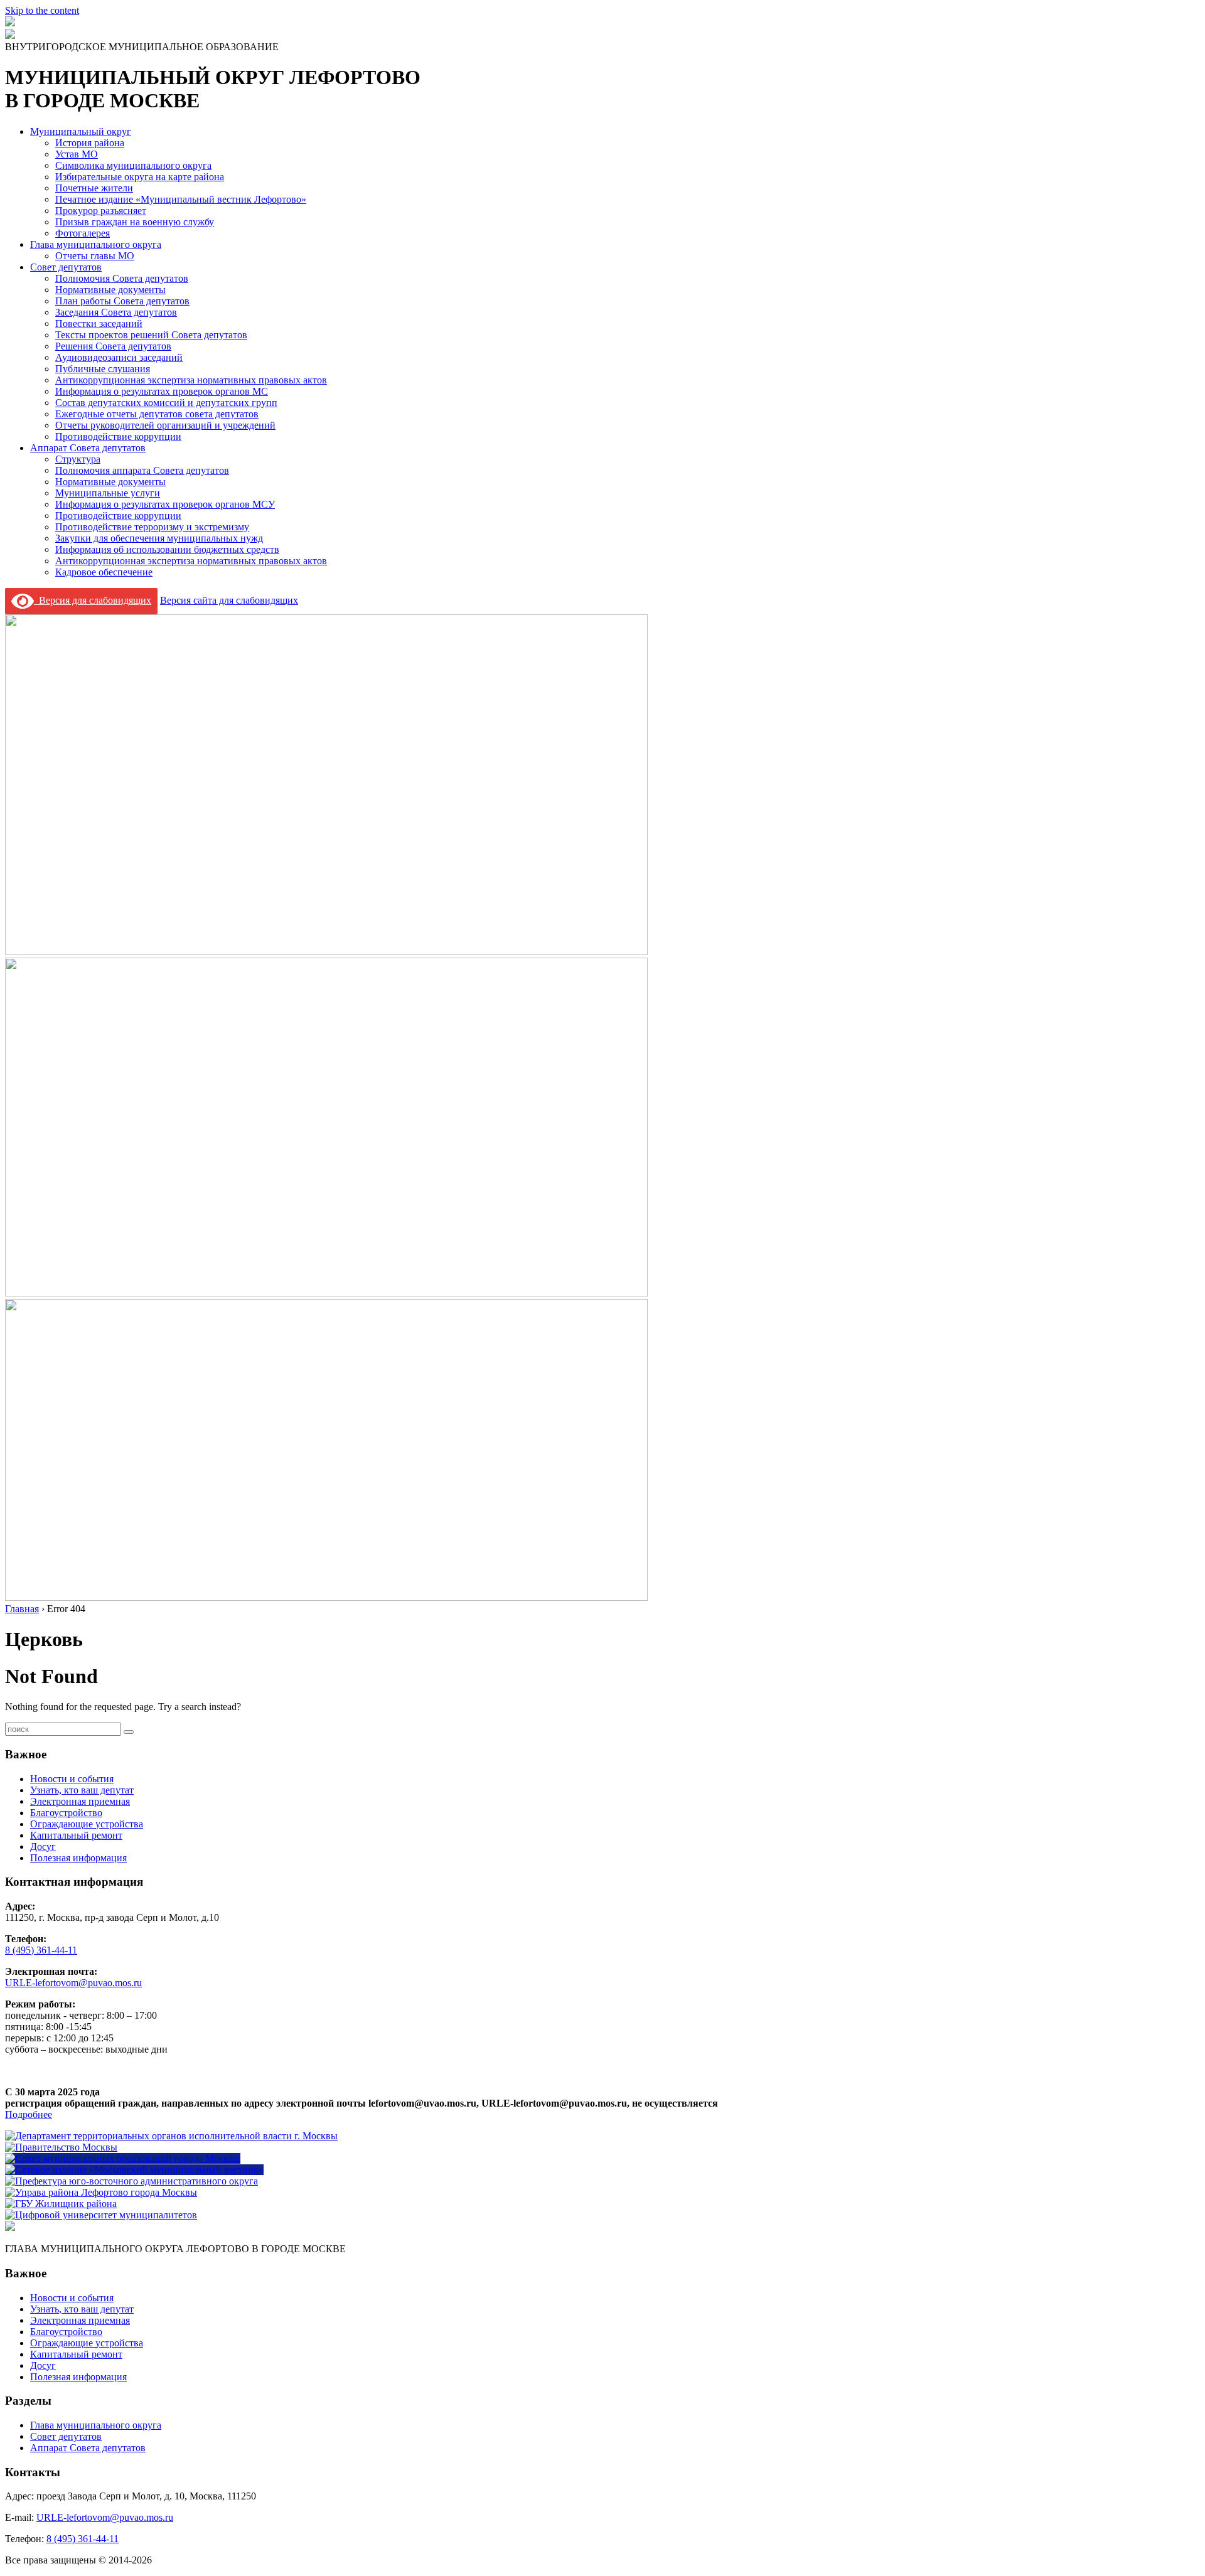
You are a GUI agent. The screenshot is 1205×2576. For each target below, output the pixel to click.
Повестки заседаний (99, 323)
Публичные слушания (103, 369)
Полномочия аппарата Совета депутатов (142, 470)
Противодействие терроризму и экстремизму (152, 527)
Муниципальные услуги (108, 493)
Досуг (43, 1846)
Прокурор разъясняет (101, 211)
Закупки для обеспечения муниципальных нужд (159, 538)
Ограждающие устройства (87, 1824)
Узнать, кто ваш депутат (82, 1790)
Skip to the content (42, 10)
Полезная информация (78, 1858)
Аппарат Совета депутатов (88, 448)
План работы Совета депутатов (122, 301)
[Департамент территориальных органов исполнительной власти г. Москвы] (171, 2136)
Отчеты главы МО (95, 256)
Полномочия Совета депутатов (122, 278)
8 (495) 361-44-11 (41, 1950)
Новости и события (72, 1779)
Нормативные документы (110, 290)
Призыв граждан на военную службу (135, 222)
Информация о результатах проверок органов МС (162, 391)
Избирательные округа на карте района (140, 177)
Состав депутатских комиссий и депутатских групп (166, 403)
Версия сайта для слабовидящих (229, 600)
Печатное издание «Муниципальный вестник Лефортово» (181, 199)
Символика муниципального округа (133, 165)
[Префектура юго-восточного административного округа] (131, 2181)
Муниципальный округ (81, 131)
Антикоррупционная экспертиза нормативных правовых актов (191, 380)
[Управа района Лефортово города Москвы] (101, 2192)
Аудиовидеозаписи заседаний (119, 357)
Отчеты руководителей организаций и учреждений (165, 425)
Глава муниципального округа (96, 244)
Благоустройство (66, 1813)
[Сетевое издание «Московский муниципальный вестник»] (134, 2170)
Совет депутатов (66, 267)
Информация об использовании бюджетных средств (167, 549)
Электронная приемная (80, 1801)
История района (90, 143)
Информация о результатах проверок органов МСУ (165, 504)
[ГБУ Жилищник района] (61, 2204)
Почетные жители (94, 188)
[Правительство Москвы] (61, 2147)
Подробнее (29, 2114)
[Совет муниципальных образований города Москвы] (123, 2158)
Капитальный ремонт (76, 1835)
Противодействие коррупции (118, 436)
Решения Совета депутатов (113, 346)
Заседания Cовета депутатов (116, 312)
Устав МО (77, 154)
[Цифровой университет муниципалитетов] (101, 2215)
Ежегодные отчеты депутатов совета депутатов (157, 414)
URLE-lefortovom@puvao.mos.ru (73, 1983)
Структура (78, 459)
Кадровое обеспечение (104, 572)
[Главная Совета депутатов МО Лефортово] (10, 35)
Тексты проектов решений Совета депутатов (151, 335)
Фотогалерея (83, 233)
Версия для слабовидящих (93, 600)
